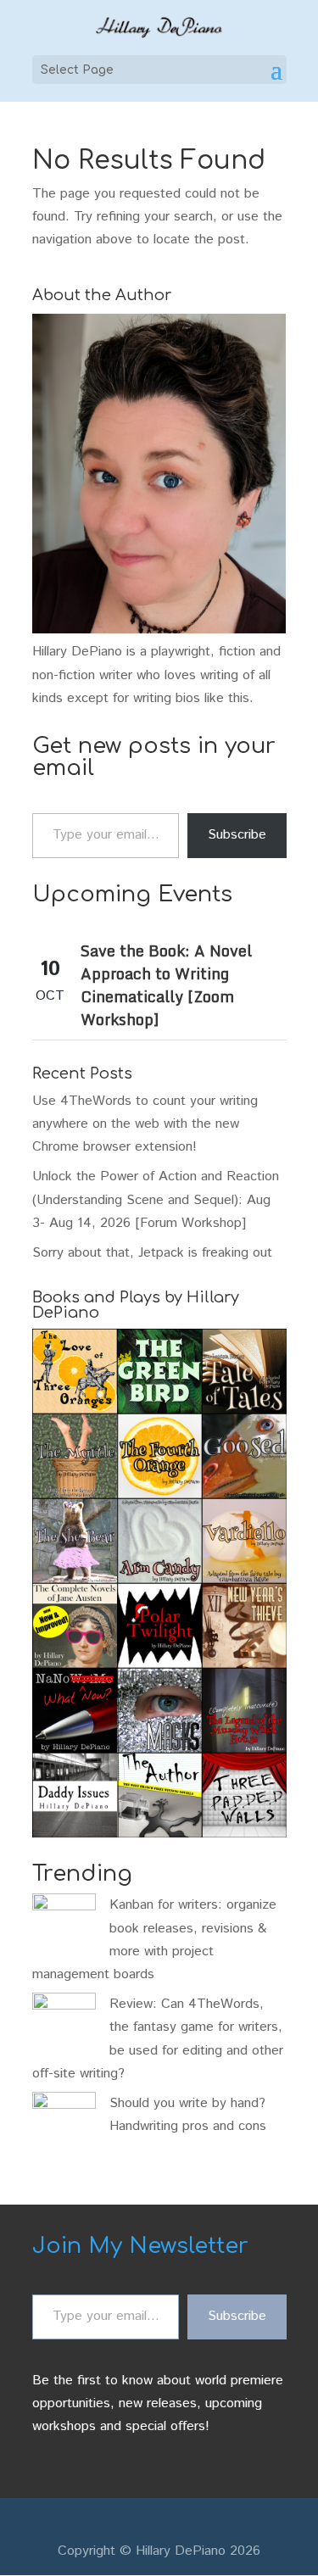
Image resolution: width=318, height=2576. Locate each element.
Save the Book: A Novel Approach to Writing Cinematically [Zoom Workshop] (166, 985)
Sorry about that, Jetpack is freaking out (152, 1253)
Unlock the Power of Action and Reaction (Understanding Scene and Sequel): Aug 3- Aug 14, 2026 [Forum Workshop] (156, 1199)
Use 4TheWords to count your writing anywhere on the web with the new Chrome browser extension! (145, 1124)
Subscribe (237, 835)
